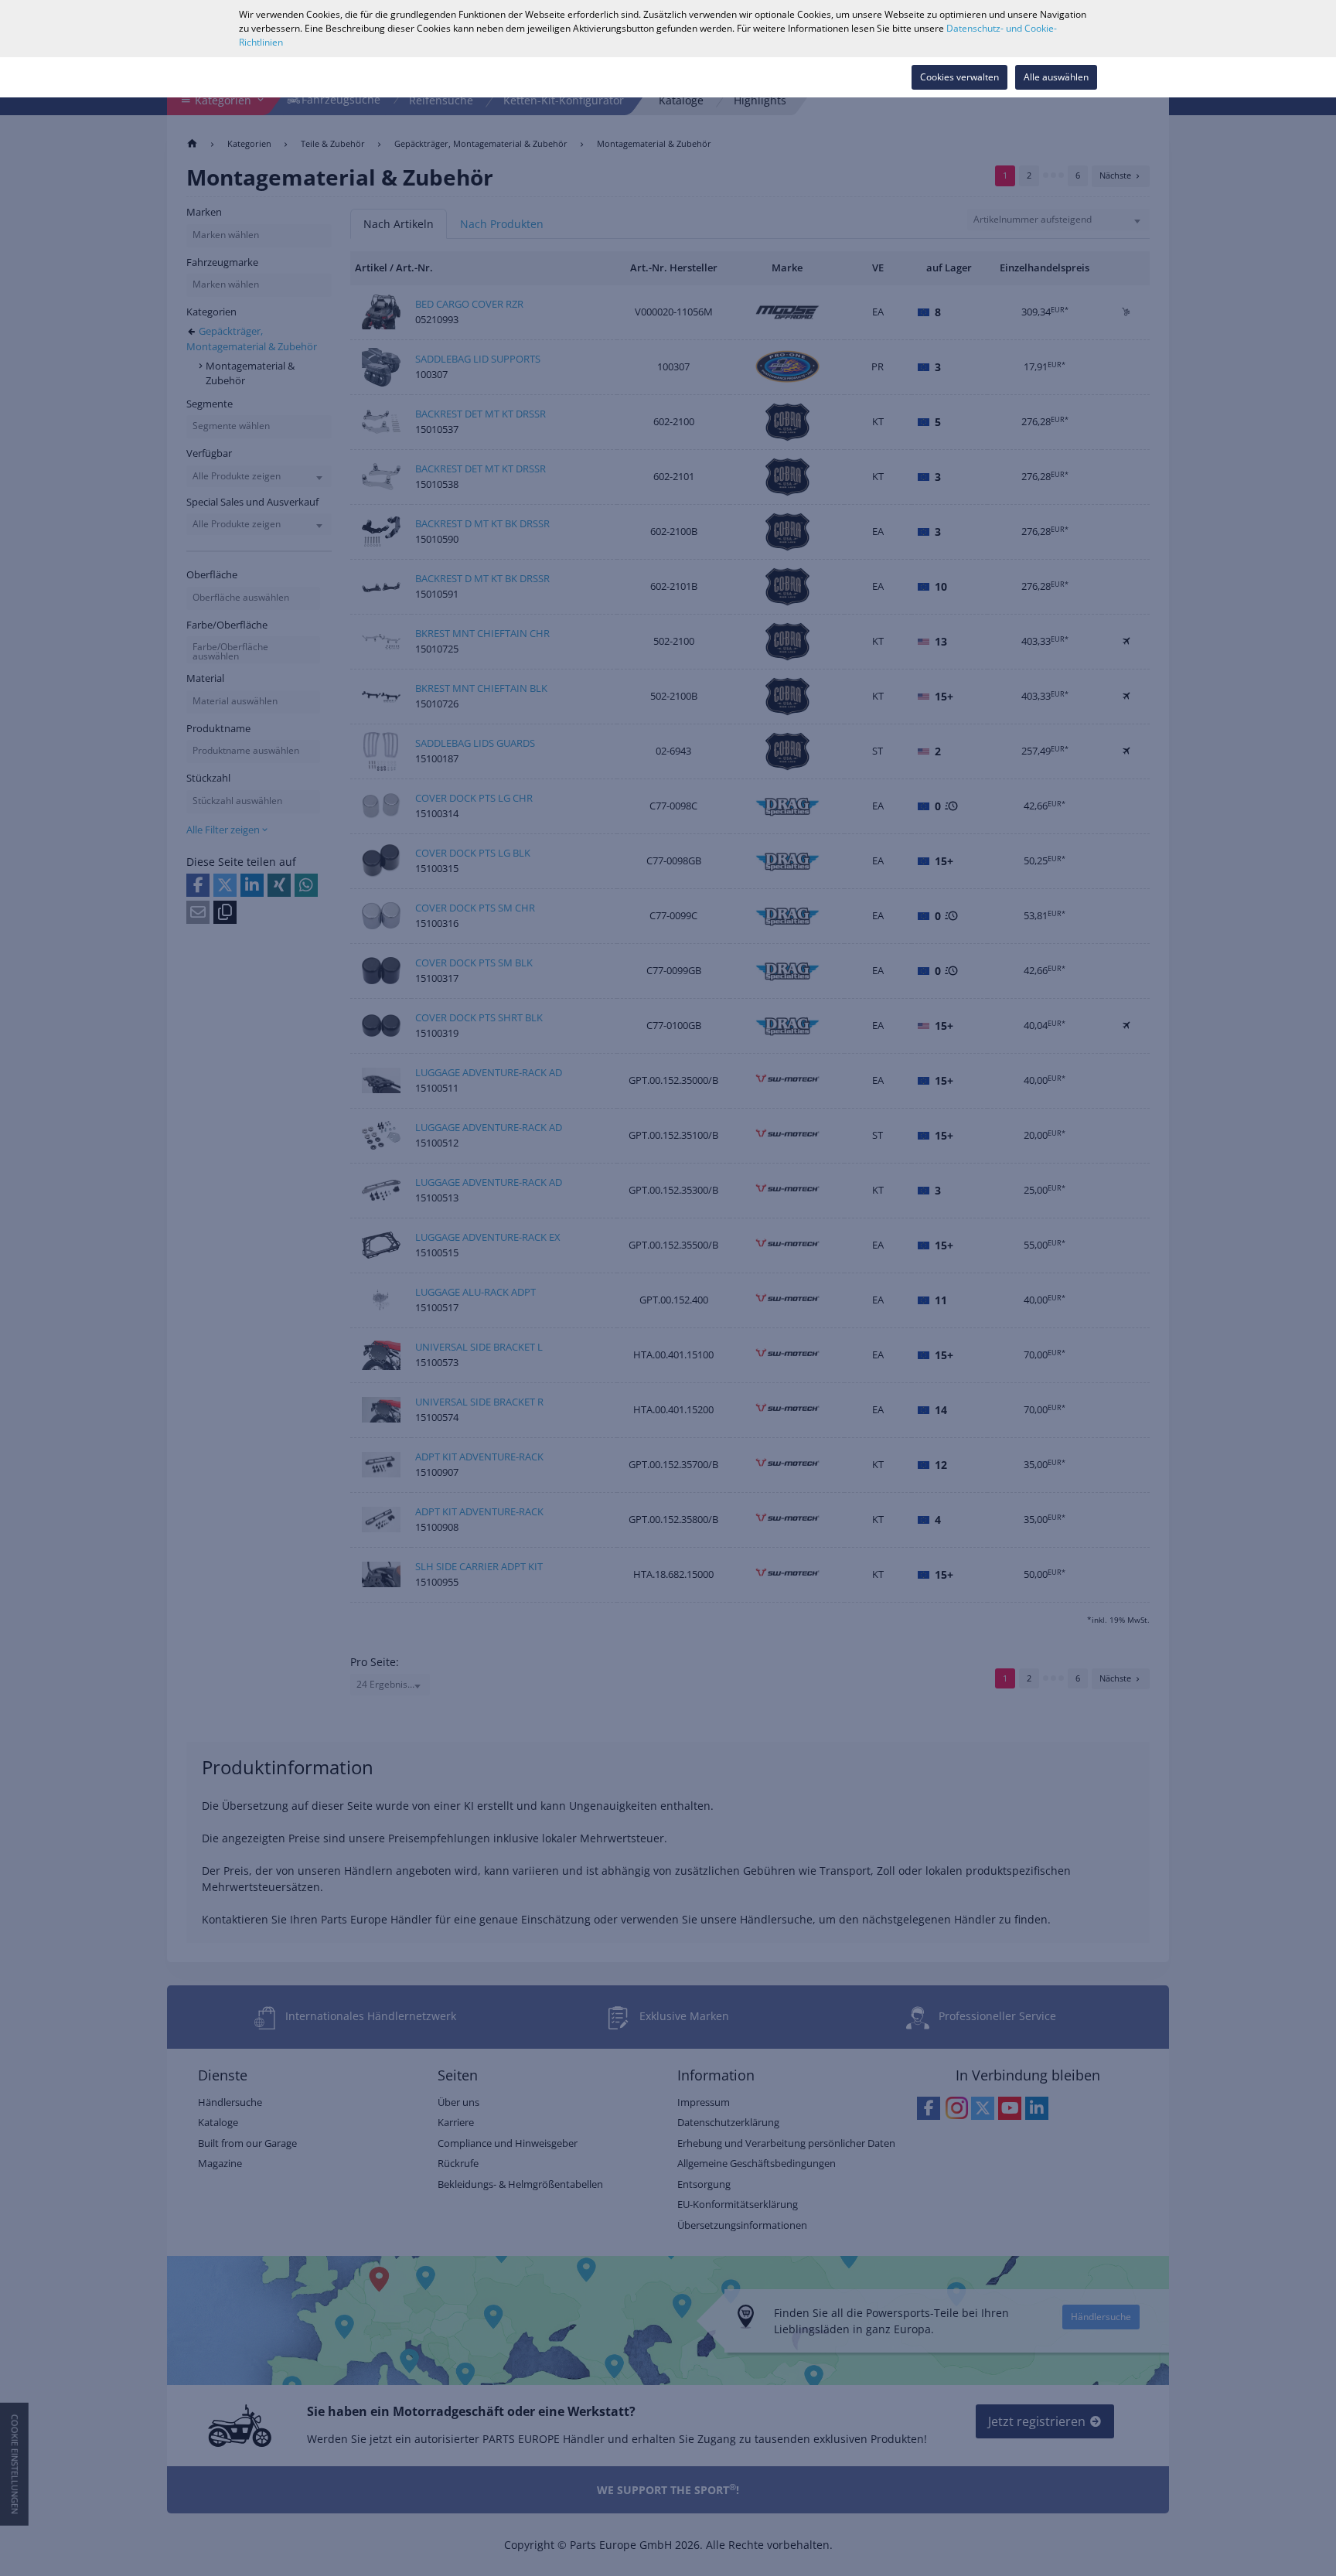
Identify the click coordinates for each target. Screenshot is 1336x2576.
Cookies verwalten (959, 77)
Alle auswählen (1056, 77)
